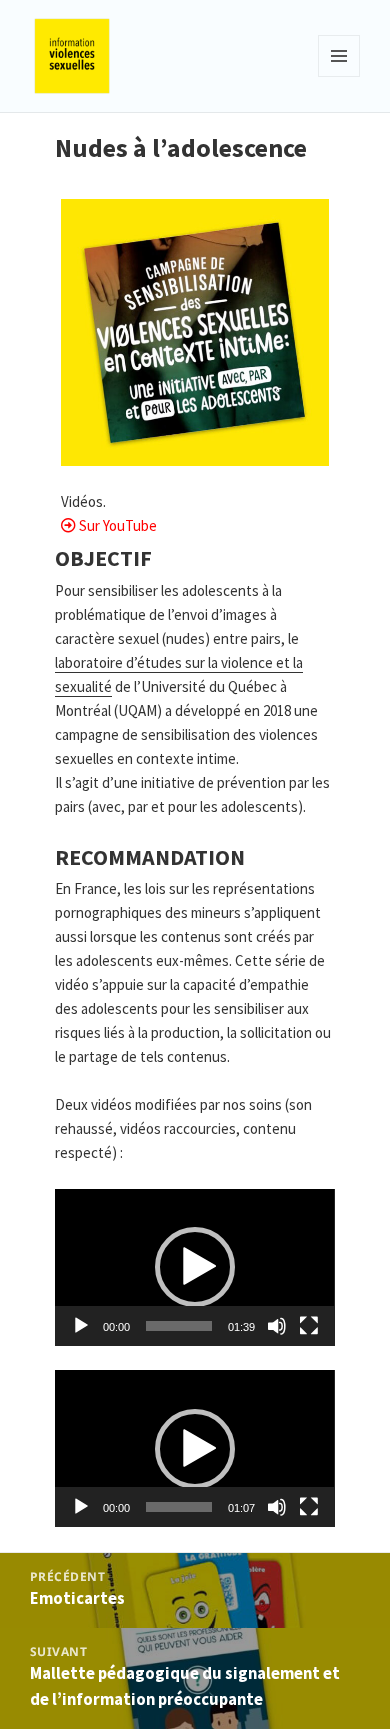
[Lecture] (81, 1326)
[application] (194, 1267)
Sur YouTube (118, 525)
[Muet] (277, 1326)
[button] (195, 1267)
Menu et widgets (339, 76)
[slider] (178, 1326)
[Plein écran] (309, 1326)
